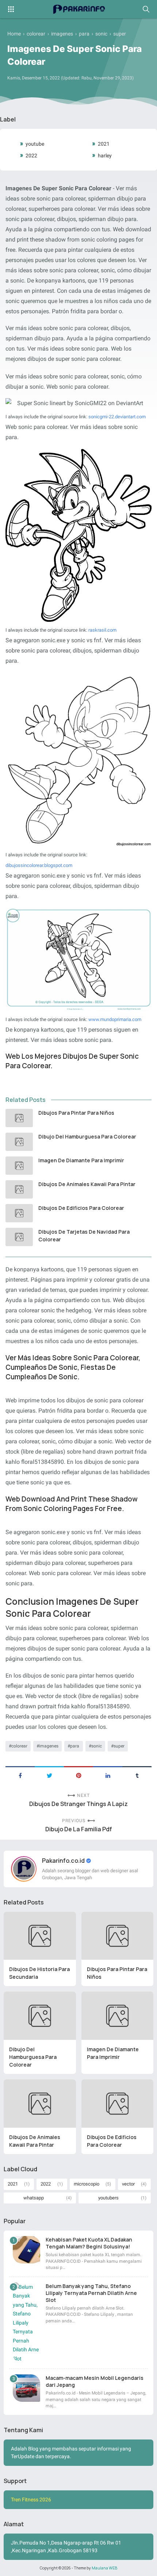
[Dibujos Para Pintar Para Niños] (19, 1118)
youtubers (108, 2198)
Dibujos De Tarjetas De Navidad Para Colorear (84, 1235)
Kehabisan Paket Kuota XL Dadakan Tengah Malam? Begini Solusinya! (89, 2243)
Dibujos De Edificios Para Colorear (81, 1208)
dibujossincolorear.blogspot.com (39, 865)
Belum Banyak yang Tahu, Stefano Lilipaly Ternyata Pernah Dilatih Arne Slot (91, 2293)
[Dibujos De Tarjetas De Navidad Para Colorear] (19, 1237)
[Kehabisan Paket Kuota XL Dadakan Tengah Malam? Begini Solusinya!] (26, 2250)
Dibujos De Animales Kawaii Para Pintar (87, 1184)
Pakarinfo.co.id (64, 1861)
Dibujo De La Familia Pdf (79, 1829)
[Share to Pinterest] (78, 1775)
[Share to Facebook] (20, 1775)
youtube (35, 144)
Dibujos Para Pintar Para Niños (76, 1113)
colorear (19, 1746)
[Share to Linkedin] (108, 1775)
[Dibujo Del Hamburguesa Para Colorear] (19, 1142)
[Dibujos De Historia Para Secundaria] (40, 1936)
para (75, 1746)
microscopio (87, 2184)
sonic (97, 1746)
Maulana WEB (104, 2568)
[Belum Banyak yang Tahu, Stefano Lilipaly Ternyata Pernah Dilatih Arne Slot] (26, 2323)
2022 (31, 156)
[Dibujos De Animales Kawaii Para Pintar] (19, 1189)
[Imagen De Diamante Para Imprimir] (19, 1166)
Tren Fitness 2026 (31, 2500)
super (119, 1746)
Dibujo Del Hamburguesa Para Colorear (87, 1136)
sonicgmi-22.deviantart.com (117, 417)
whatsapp (34, 2198)
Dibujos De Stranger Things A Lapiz (78, 1804)
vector (128, 2184)
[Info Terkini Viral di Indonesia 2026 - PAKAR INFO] (78, 9)
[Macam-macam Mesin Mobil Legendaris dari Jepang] (26, 2388)
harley (105, 156)
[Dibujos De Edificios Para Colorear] (19, 1213)
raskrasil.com (102, 630)
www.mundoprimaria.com (115, 1019)
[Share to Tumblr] (137, 1775)
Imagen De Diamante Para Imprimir (81, 1160)
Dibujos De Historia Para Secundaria (39, 1973)
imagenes (49, 1746)
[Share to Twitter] (49, 1775)
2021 (104, 144)
